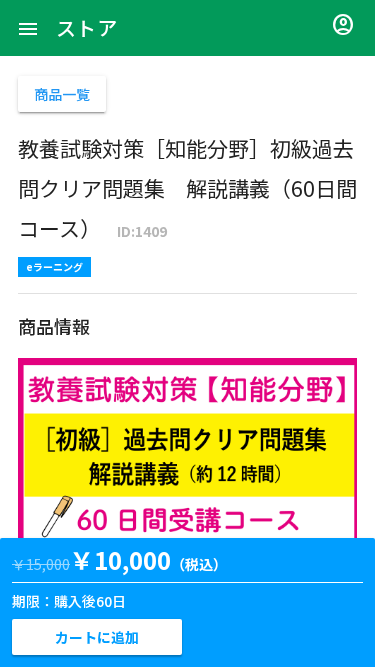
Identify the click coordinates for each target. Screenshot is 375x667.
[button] (28, 28)
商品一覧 (62, 94)
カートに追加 (97, 637)
